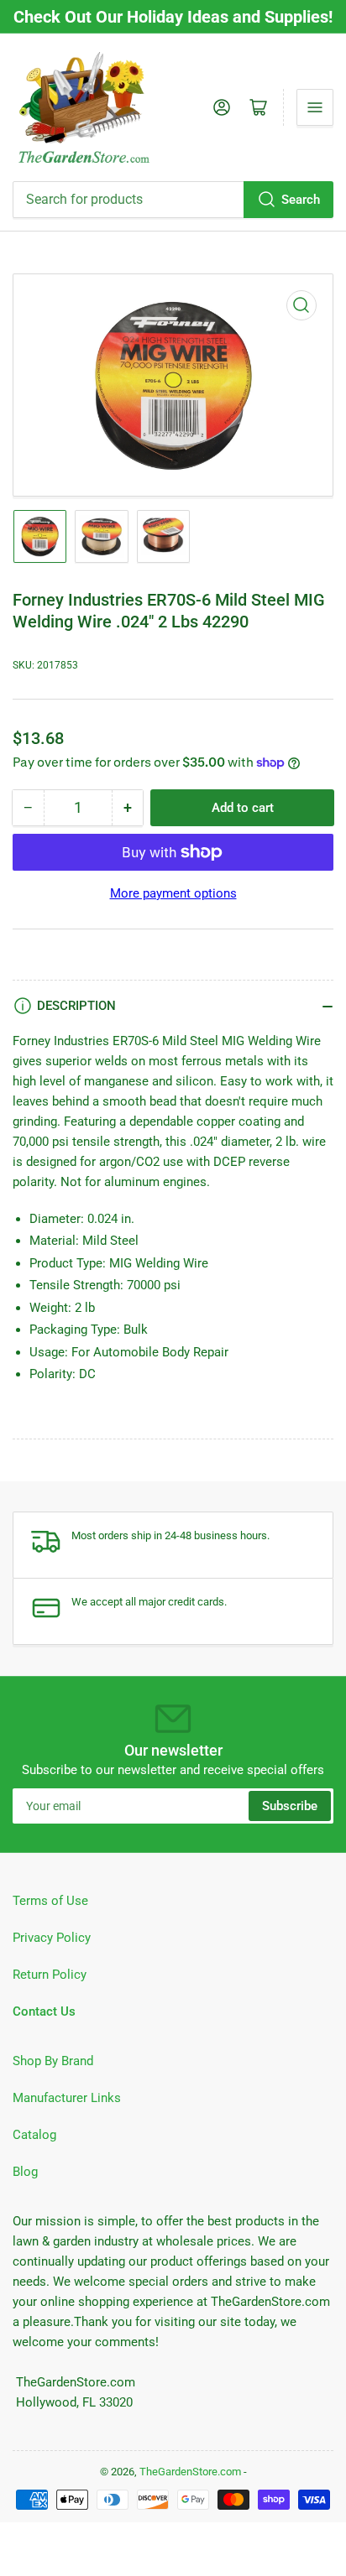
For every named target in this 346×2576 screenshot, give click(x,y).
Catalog (34, 2135)
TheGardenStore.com (190, 2472)
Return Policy (50, 1975)
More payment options (173, 893)
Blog (25, 2172)
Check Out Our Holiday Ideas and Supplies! (173, 17)
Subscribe (290, 1806)
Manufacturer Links (67, 2098)
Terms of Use (50, 1901)
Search (301, 200)
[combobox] (173, 200)
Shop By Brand (53, 2061)
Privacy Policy (52, 1938)
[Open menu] (315, 107)
